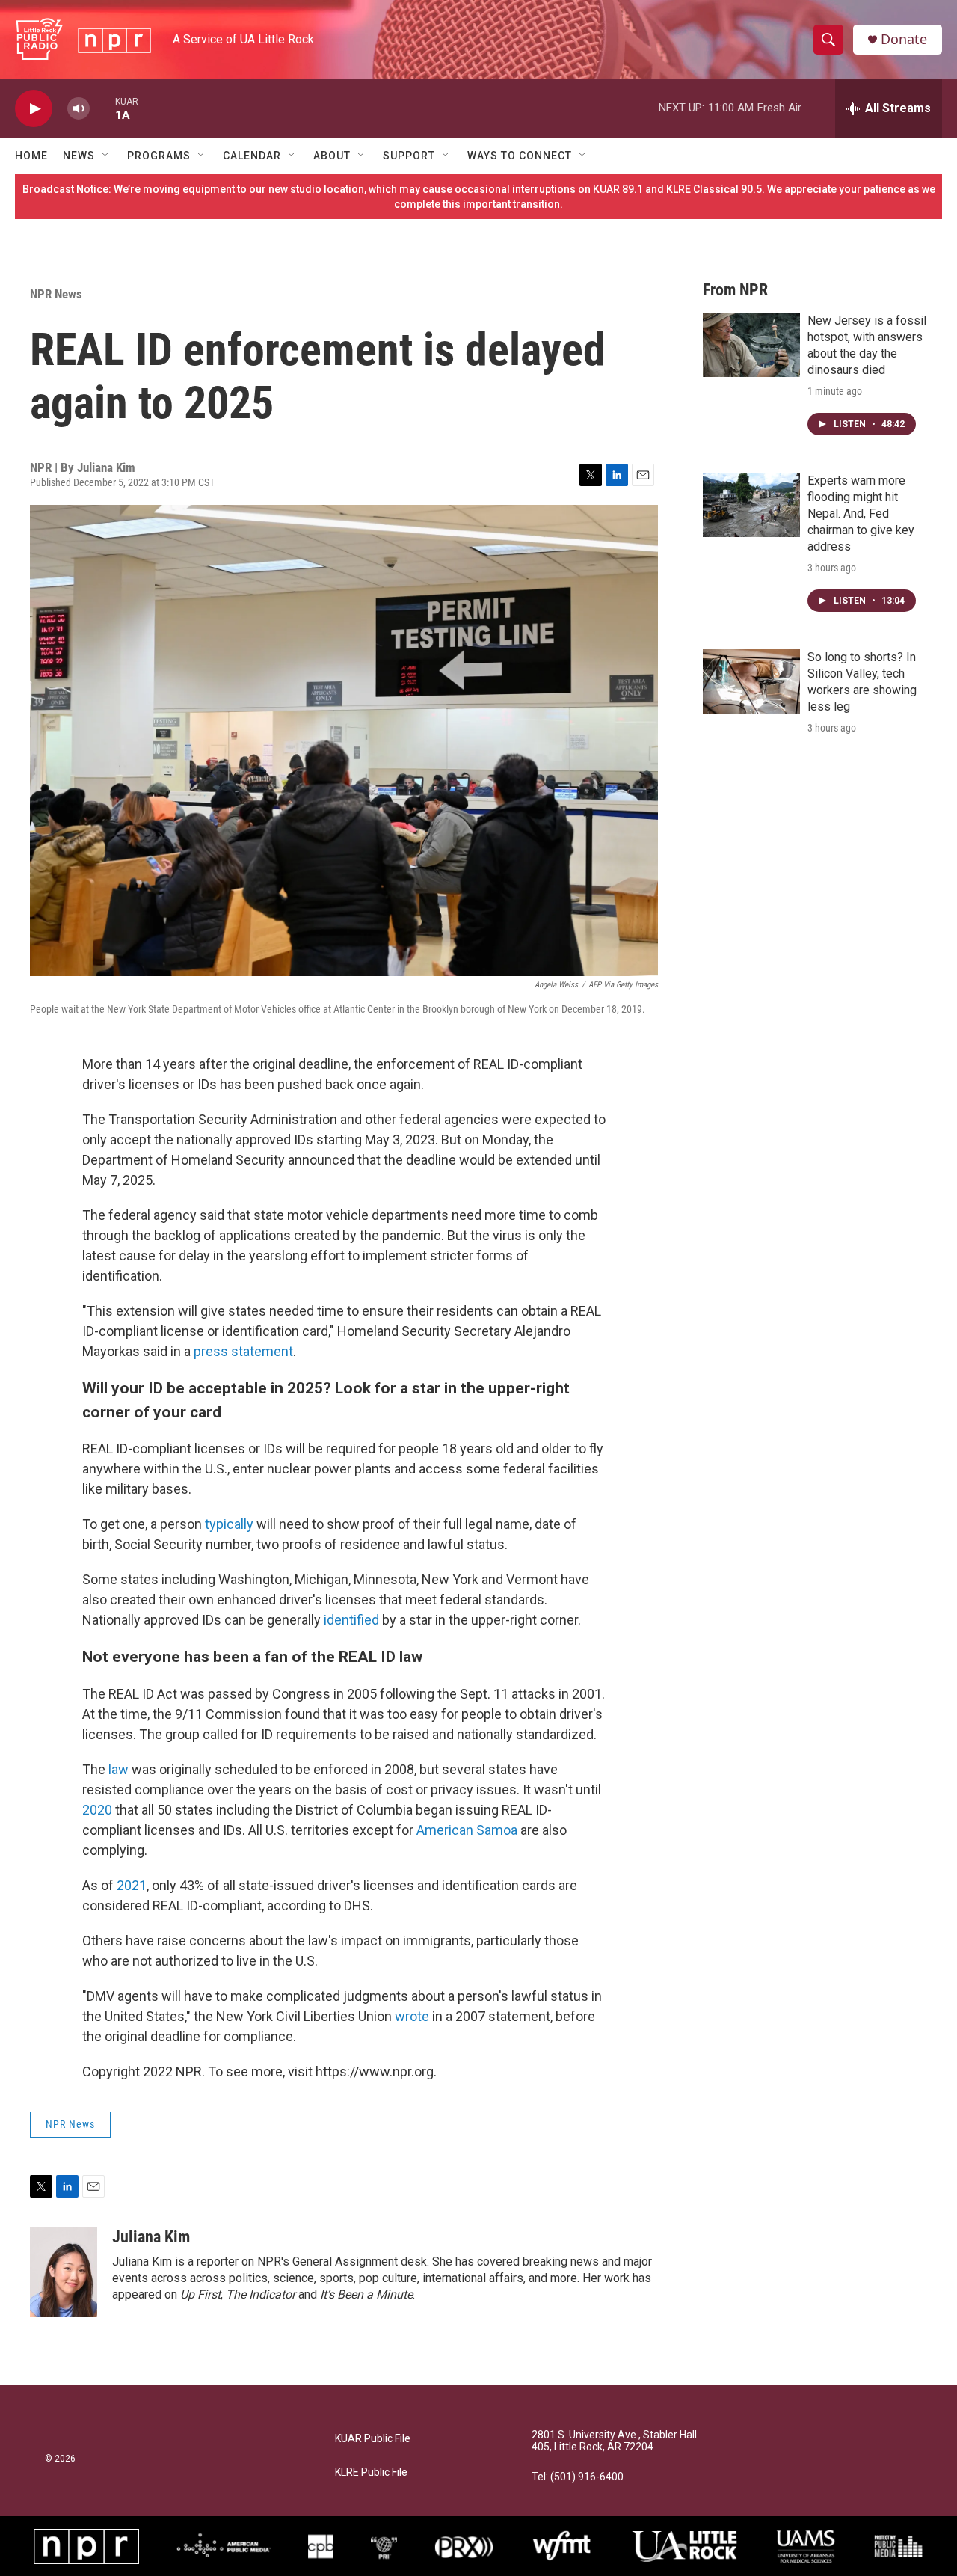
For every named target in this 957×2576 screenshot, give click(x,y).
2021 (132, 1885)
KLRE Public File (371, 2472)
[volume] (79, 109)
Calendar (252, 156)
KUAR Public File (373, 2439)
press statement (243, 1351)
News (79, 156)
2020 (99, 1810)
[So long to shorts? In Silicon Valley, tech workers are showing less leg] (751, 681)
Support (409, 156)
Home (31, 156)
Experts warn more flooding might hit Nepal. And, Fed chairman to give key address (861, 513)
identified (351, 1620)
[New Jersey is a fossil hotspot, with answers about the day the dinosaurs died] (751, 345)
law (119, 1769)
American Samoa (467, 1830)
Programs (159, 156)
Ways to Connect (520, 156)
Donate (904, 39)
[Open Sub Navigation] (106, 156)
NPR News (56, 294)
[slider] (102, 108)
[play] (34, 109)
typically (229, 1524)
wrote (412, 2016)
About (332, 156)
